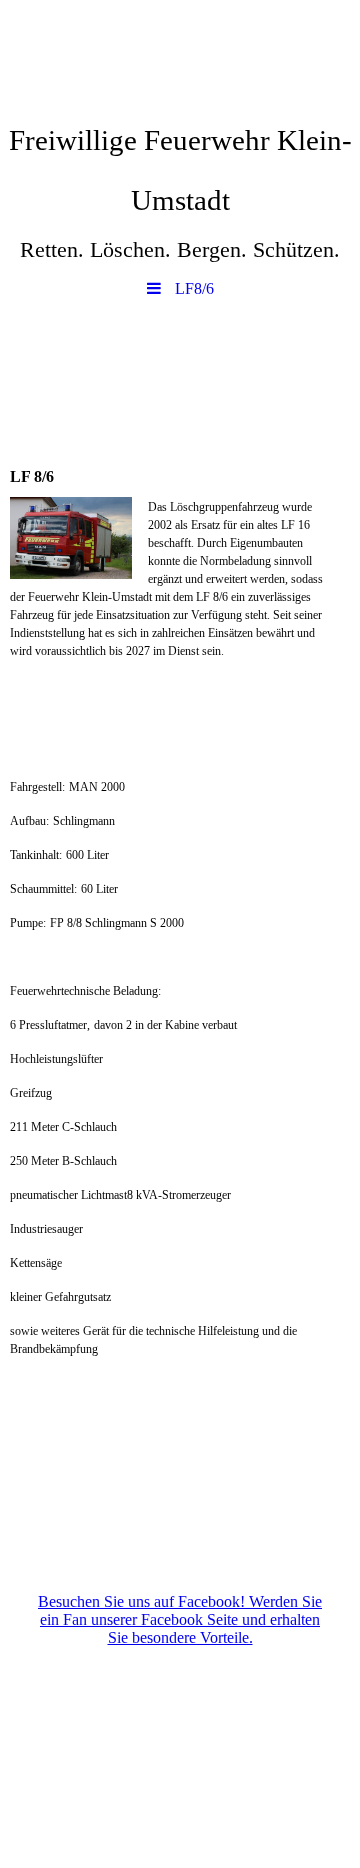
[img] (180, 55)
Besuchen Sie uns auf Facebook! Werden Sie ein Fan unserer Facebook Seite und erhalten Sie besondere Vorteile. (180, 1619)
